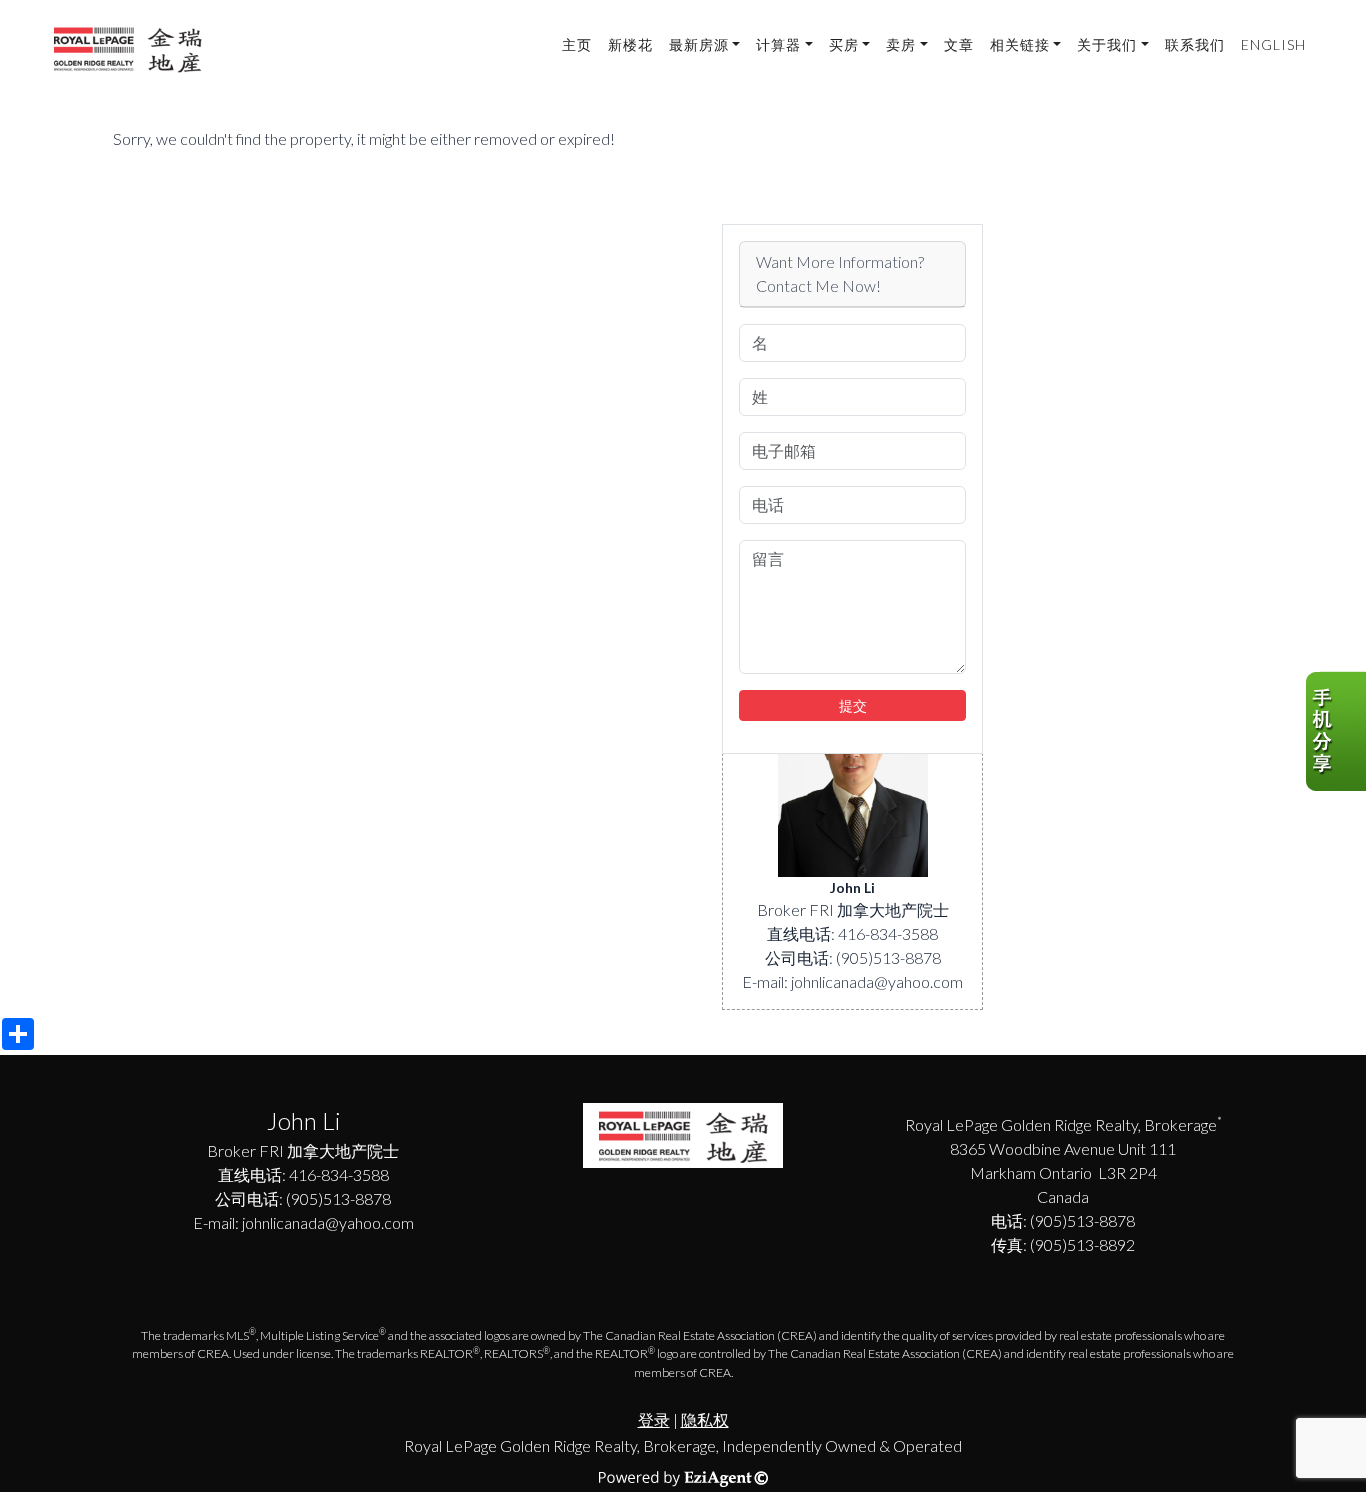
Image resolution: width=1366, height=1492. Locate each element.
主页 (577, 44)
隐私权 (705, 1419)
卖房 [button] (901, 44)
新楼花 (630, 44)
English (1273, 44)
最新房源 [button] (699, 44)
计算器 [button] (778, 44)
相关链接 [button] (1020, 44)
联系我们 (1195, 44)
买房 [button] (844, 44)
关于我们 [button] (1107, 44)
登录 (654, 1419)
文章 (959, 44)
